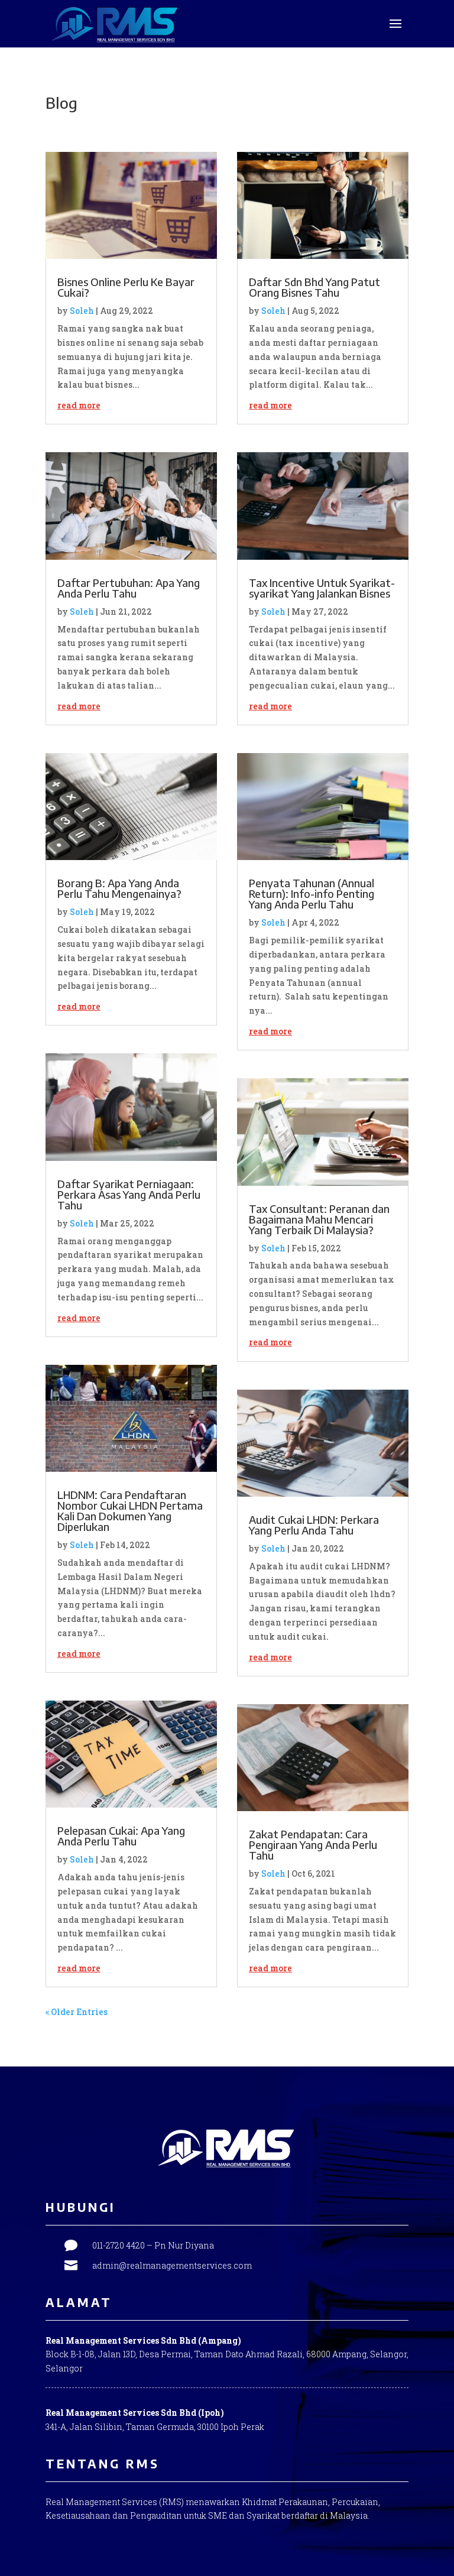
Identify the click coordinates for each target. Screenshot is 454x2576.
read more (79, 405)
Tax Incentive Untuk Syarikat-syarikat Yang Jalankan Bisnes (322, 588)
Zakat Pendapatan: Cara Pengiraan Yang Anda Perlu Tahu (313, 1845)
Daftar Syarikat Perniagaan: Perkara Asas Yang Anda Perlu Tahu (129, 1194)
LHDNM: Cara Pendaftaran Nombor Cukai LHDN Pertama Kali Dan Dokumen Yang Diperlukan (130, 1511)
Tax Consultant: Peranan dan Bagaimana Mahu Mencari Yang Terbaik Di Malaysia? (319, 1219)
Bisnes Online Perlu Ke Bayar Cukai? (126, 287)
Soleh (82, 311)
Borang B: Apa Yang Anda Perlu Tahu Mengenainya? (119, 888)
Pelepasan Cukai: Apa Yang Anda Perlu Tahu (121, 1836)
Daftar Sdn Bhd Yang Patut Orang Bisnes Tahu (314, 287)
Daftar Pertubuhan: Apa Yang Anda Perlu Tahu (129, 588)
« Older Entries (77, 2012)
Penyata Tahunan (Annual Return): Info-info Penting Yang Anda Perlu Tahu (312, 893)
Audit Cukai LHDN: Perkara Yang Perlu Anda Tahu (314, 1525)
